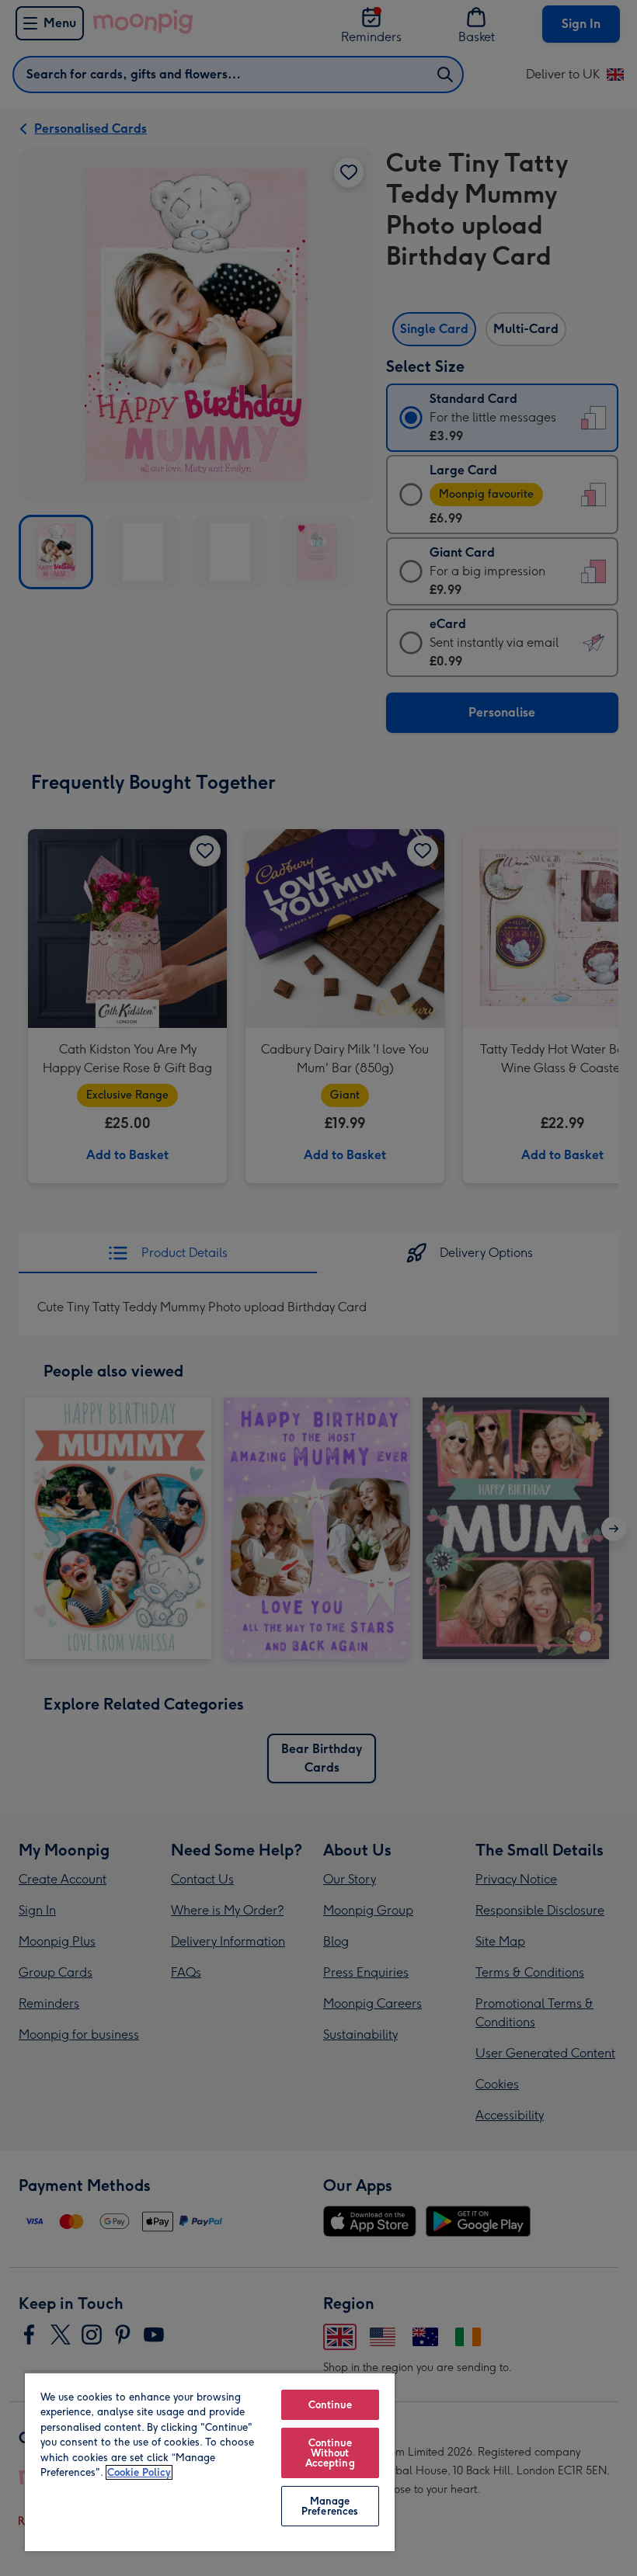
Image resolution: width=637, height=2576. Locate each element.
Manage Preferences (330, 2506)
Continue (330, 2405)
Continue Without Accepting (330, 2453)
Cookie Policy (139, 2472)
